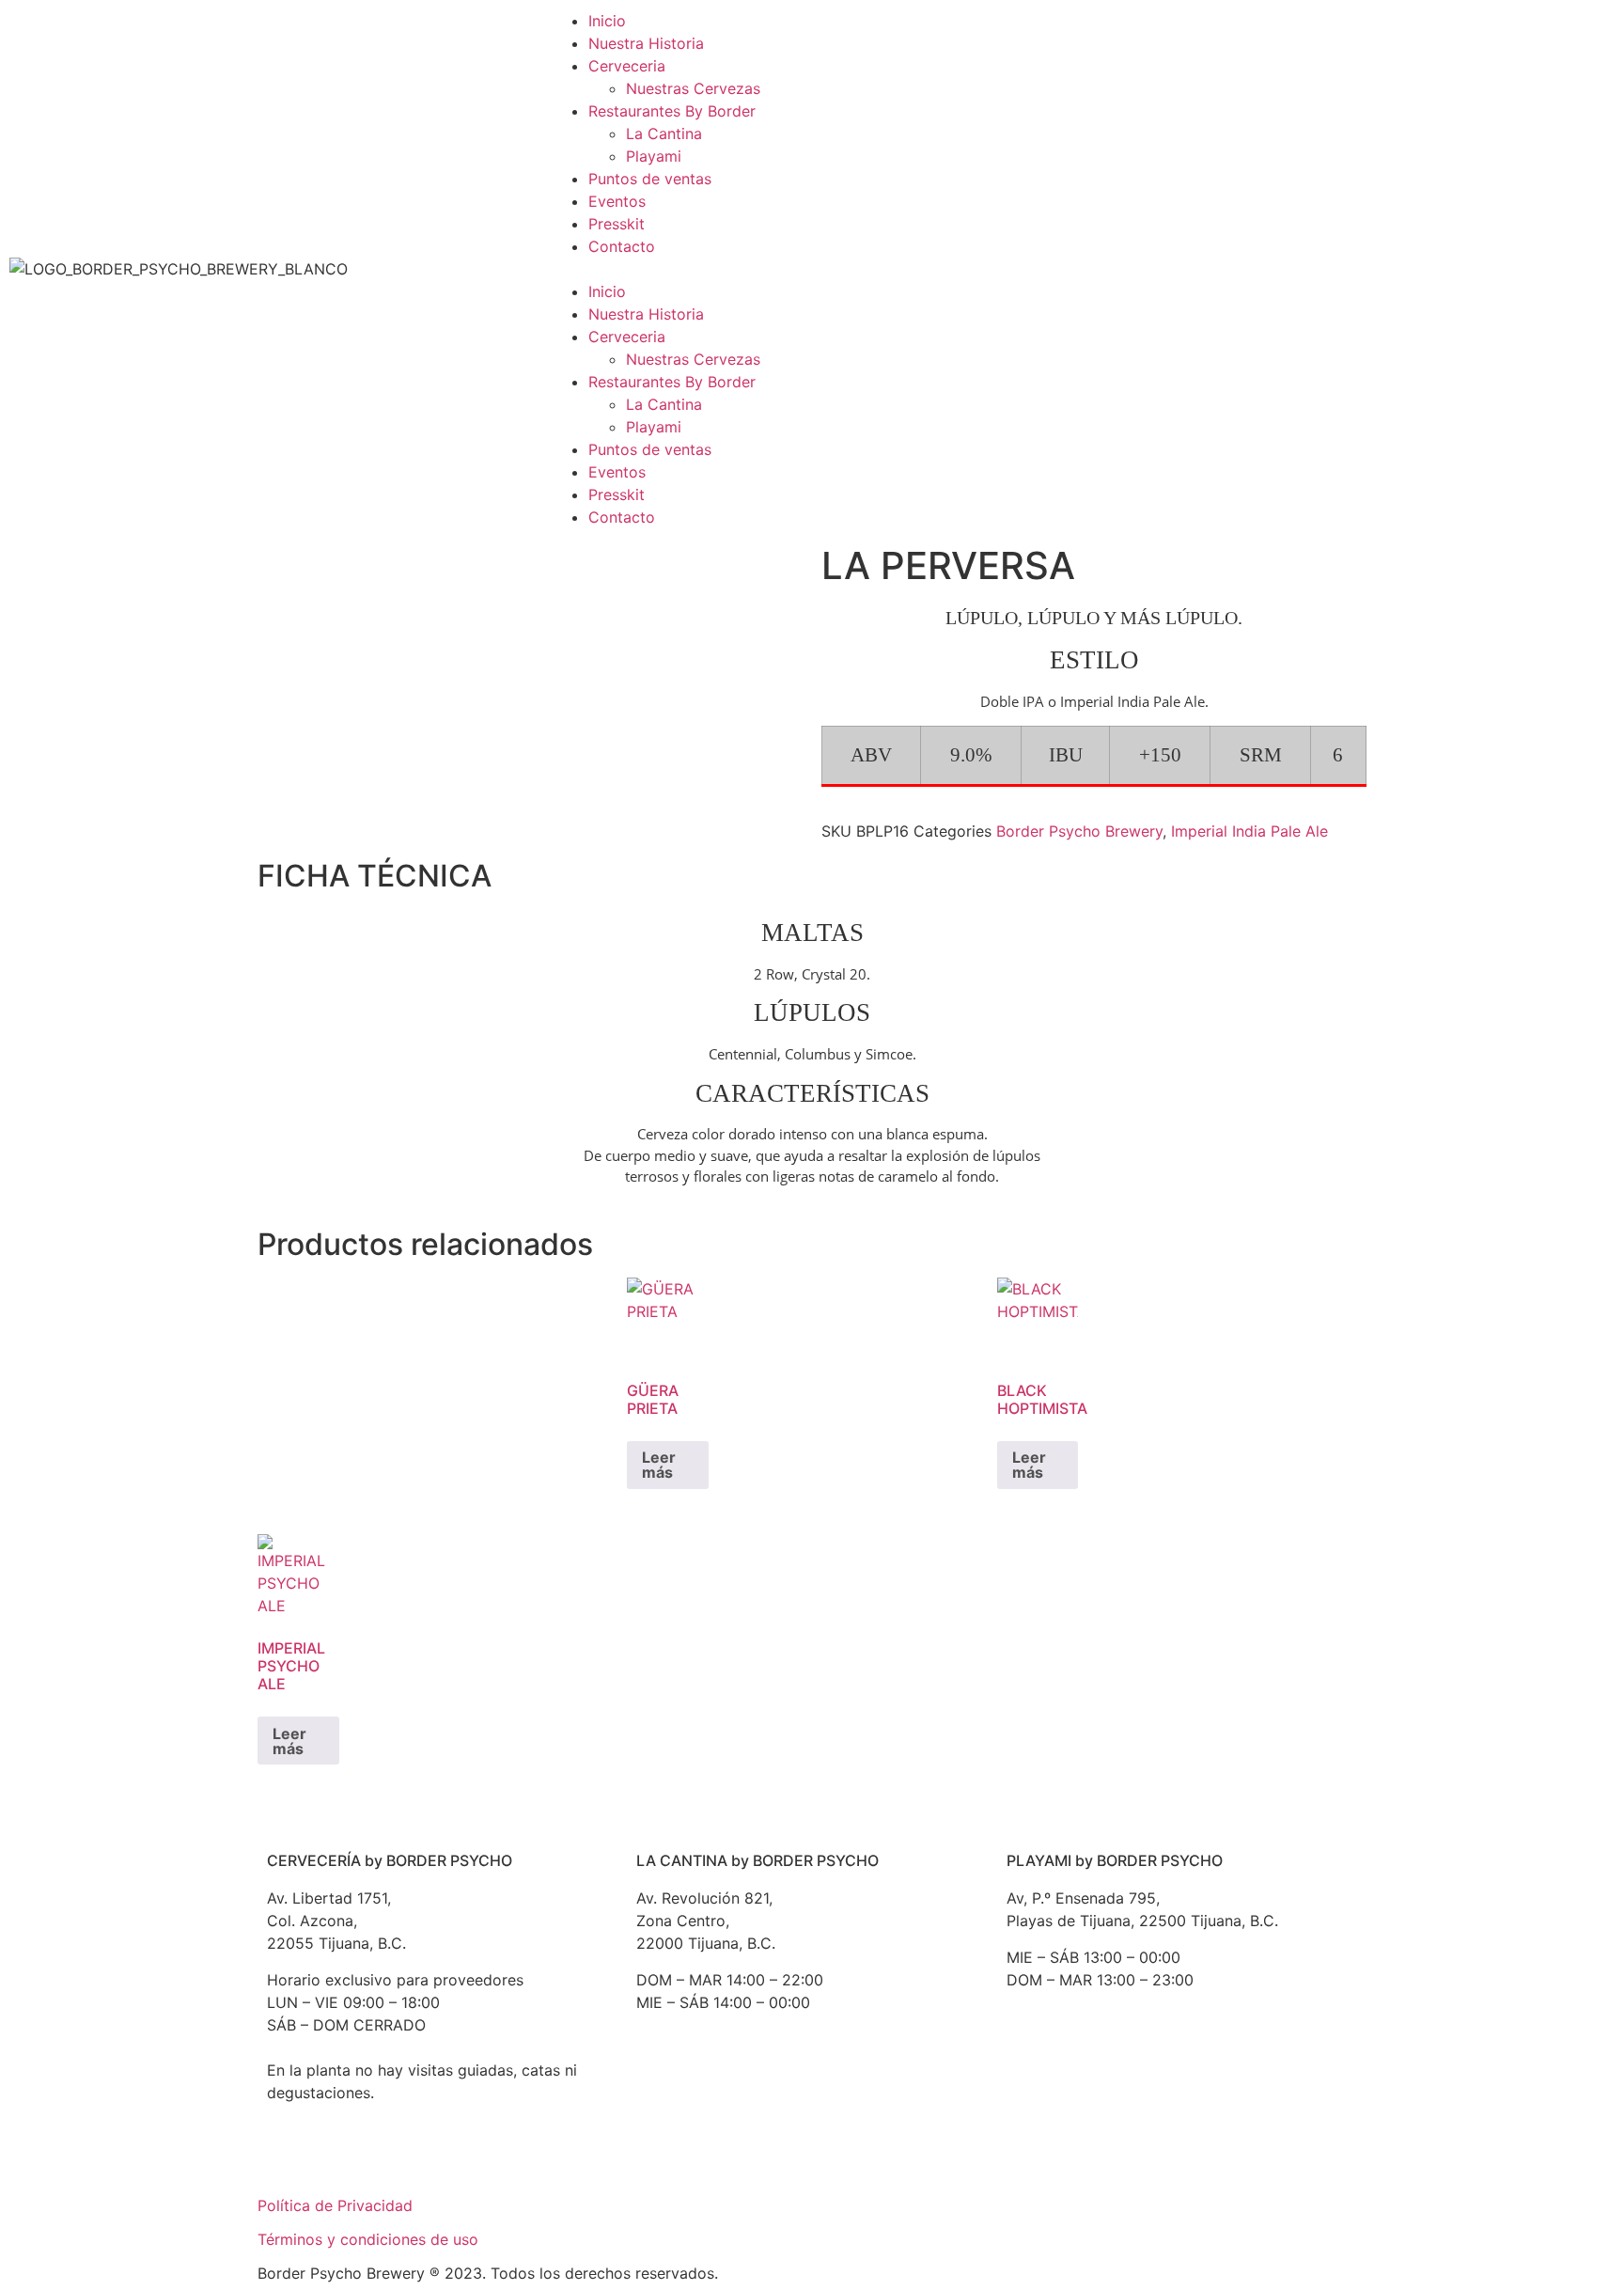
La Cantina (664, 133)
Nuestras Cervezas (693, 88)
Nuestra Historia (646, 43)
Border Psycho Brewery (1079, 831)
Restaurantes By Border (672, 111)
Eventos (617, 201)
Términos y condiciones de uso (368, 2239)
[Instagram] (394, 2159)
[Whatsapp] (445, 2159)
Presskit (617, 224)
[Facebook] (342, 2159)
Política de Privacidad (335, 2205)
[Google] (290, 2159)
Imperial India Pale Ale (1249, 831)
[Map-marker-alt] (815, 2092)
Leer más (659, 1465)
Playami (654, 156)
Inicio (607, 21)
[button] (812, 269)
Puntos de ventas (650, 179)
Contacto (622, 246)
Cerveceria (627, 66)
